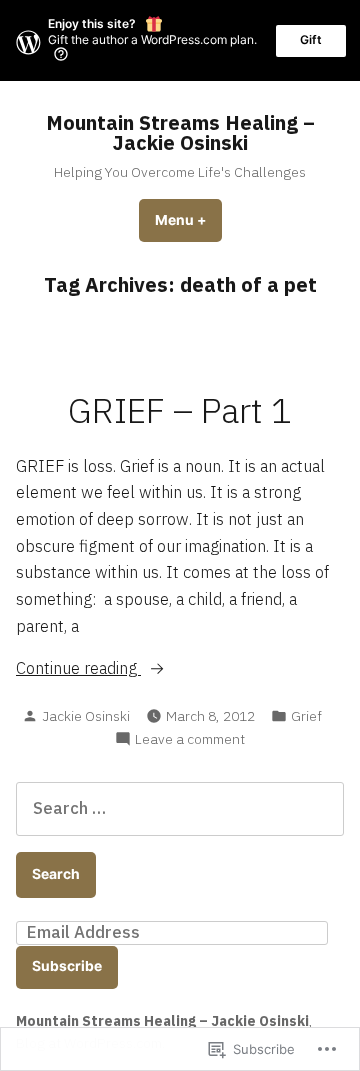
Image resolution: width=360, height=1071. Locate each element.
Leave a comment (190, 739)
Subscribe (67, 966)
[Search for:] (180, 808)
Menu (188, 220)
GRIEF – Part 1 (180, 410)
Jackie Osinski (86, 716)
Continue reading (78, 669)
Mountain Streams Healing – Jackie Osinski (180, 132)
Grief (306, 716)
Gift (311, 39)
